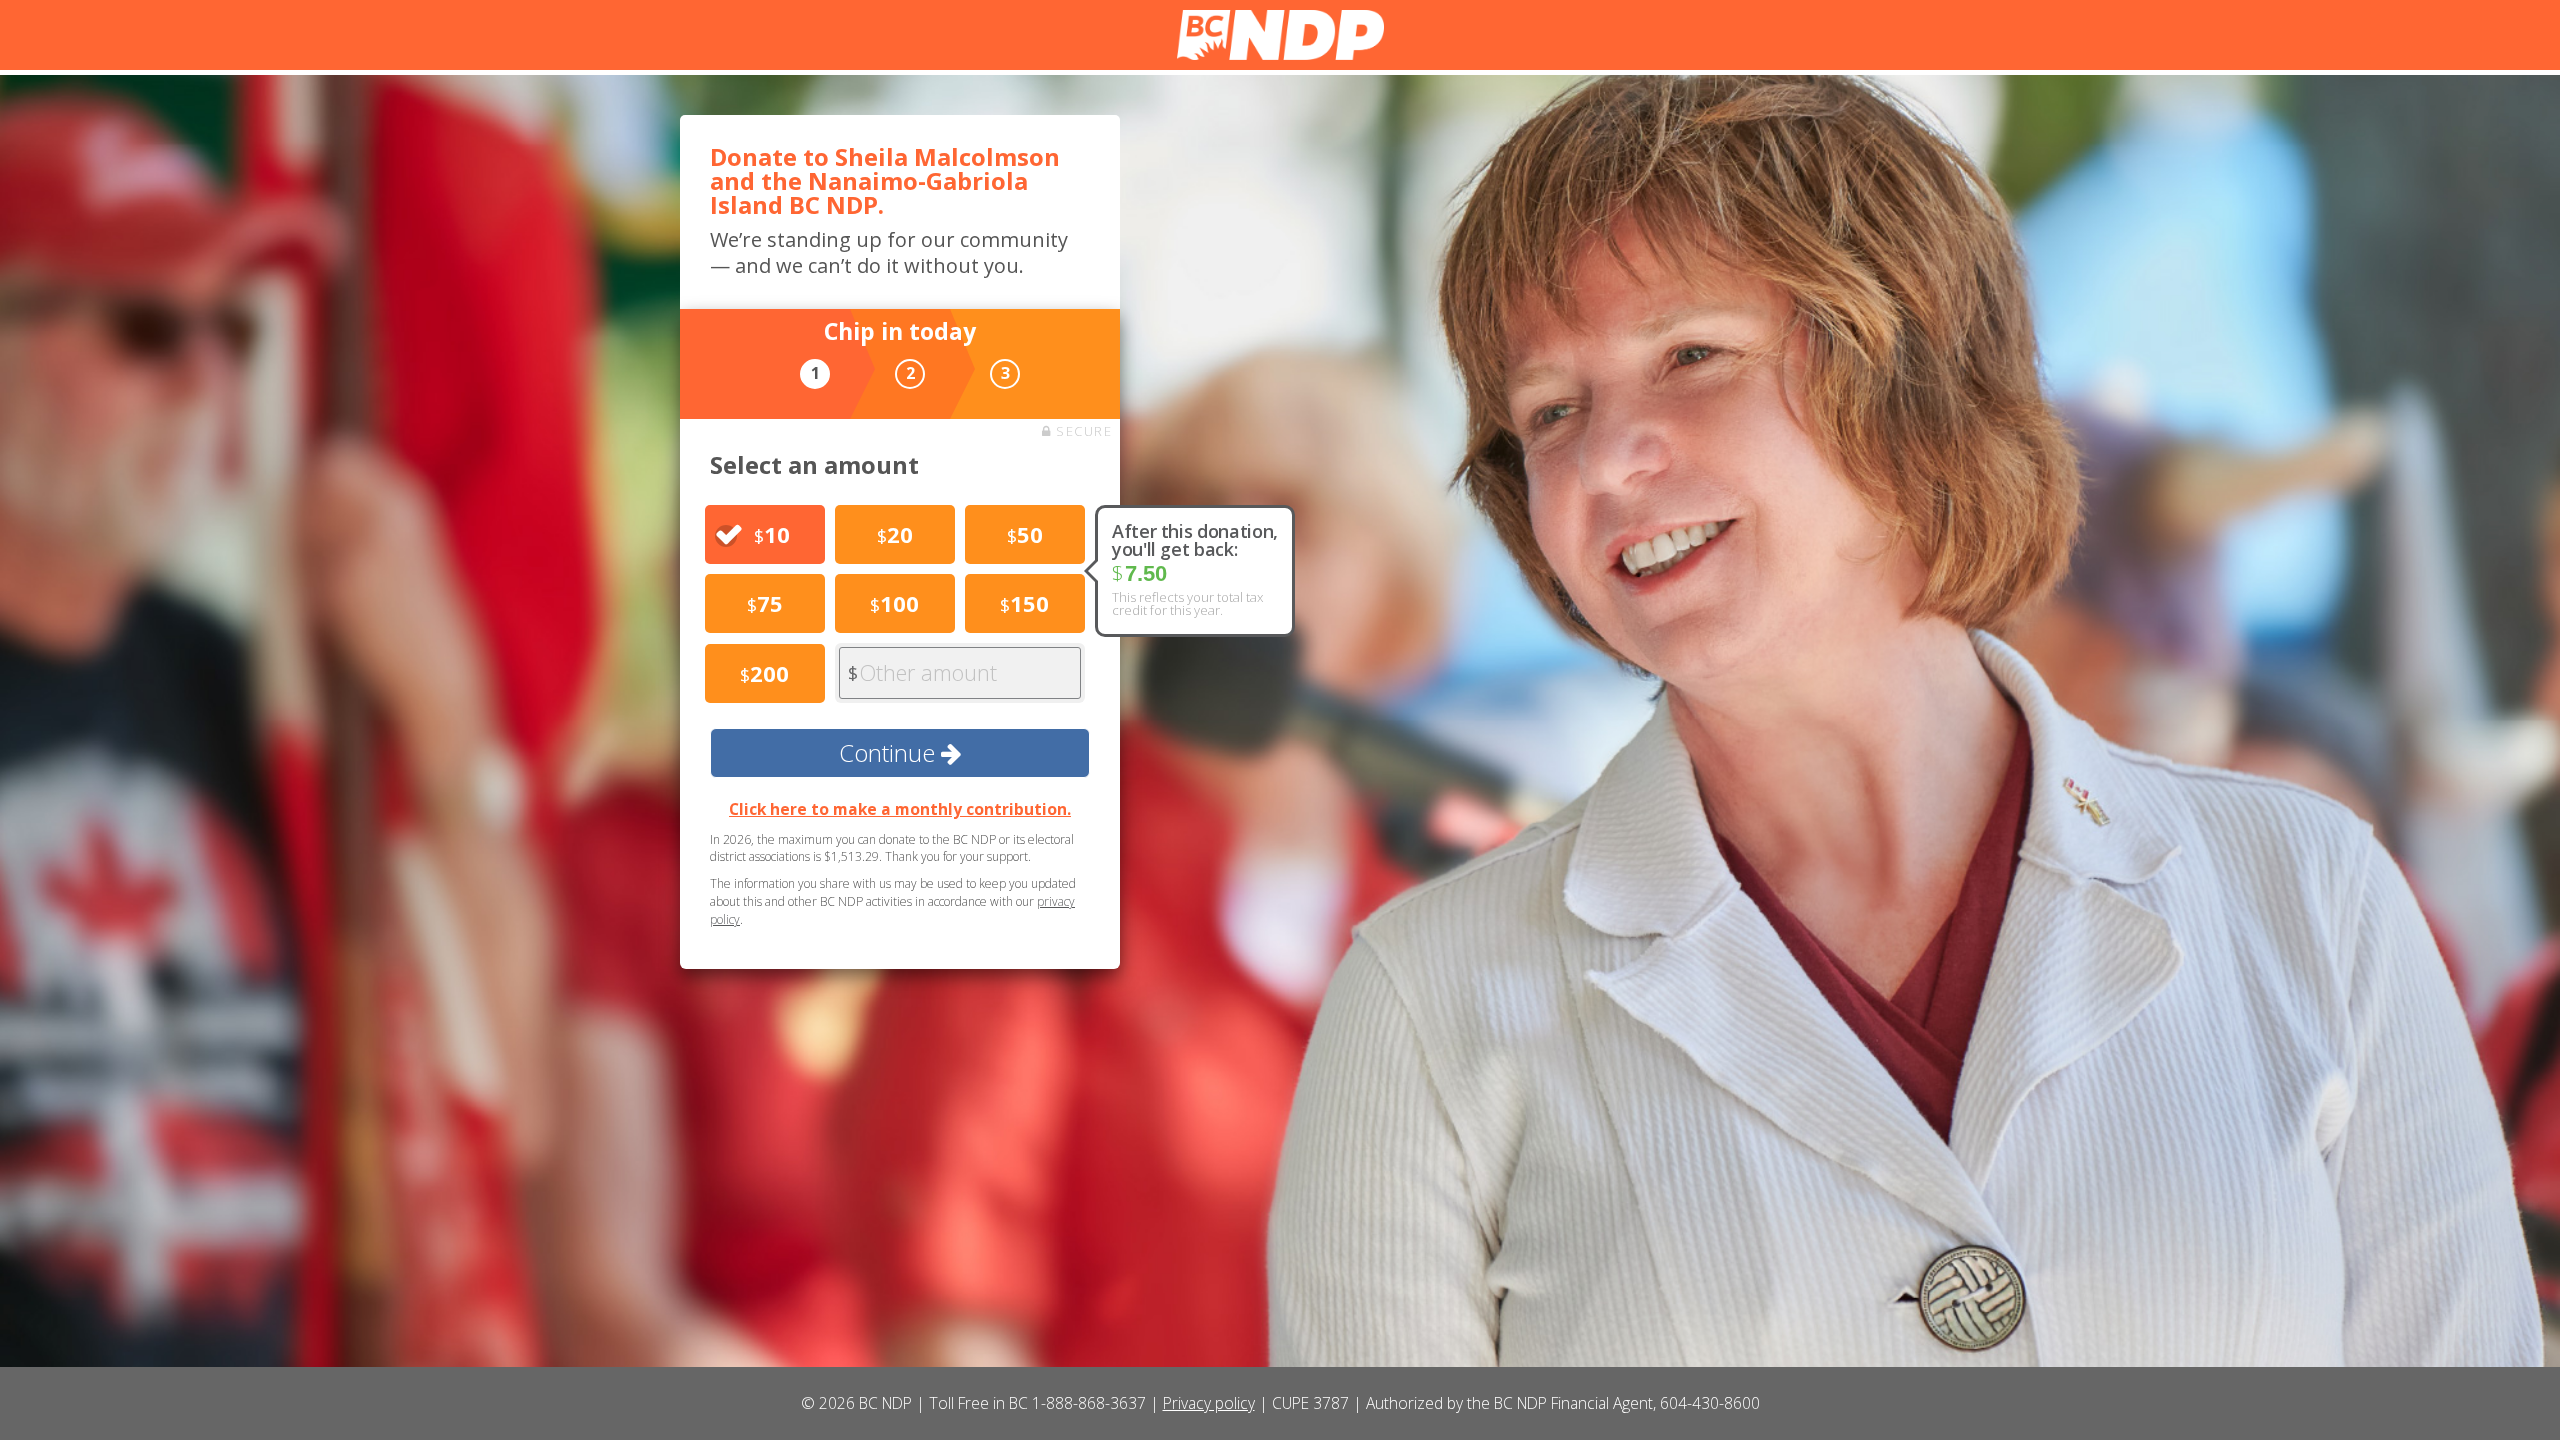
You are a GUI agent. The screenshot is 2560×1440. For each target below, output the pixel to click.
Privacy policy (1209, 1403)
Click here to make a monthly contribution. (900, 809)
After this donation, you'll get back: (1195, 540)
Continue (890, 752)
